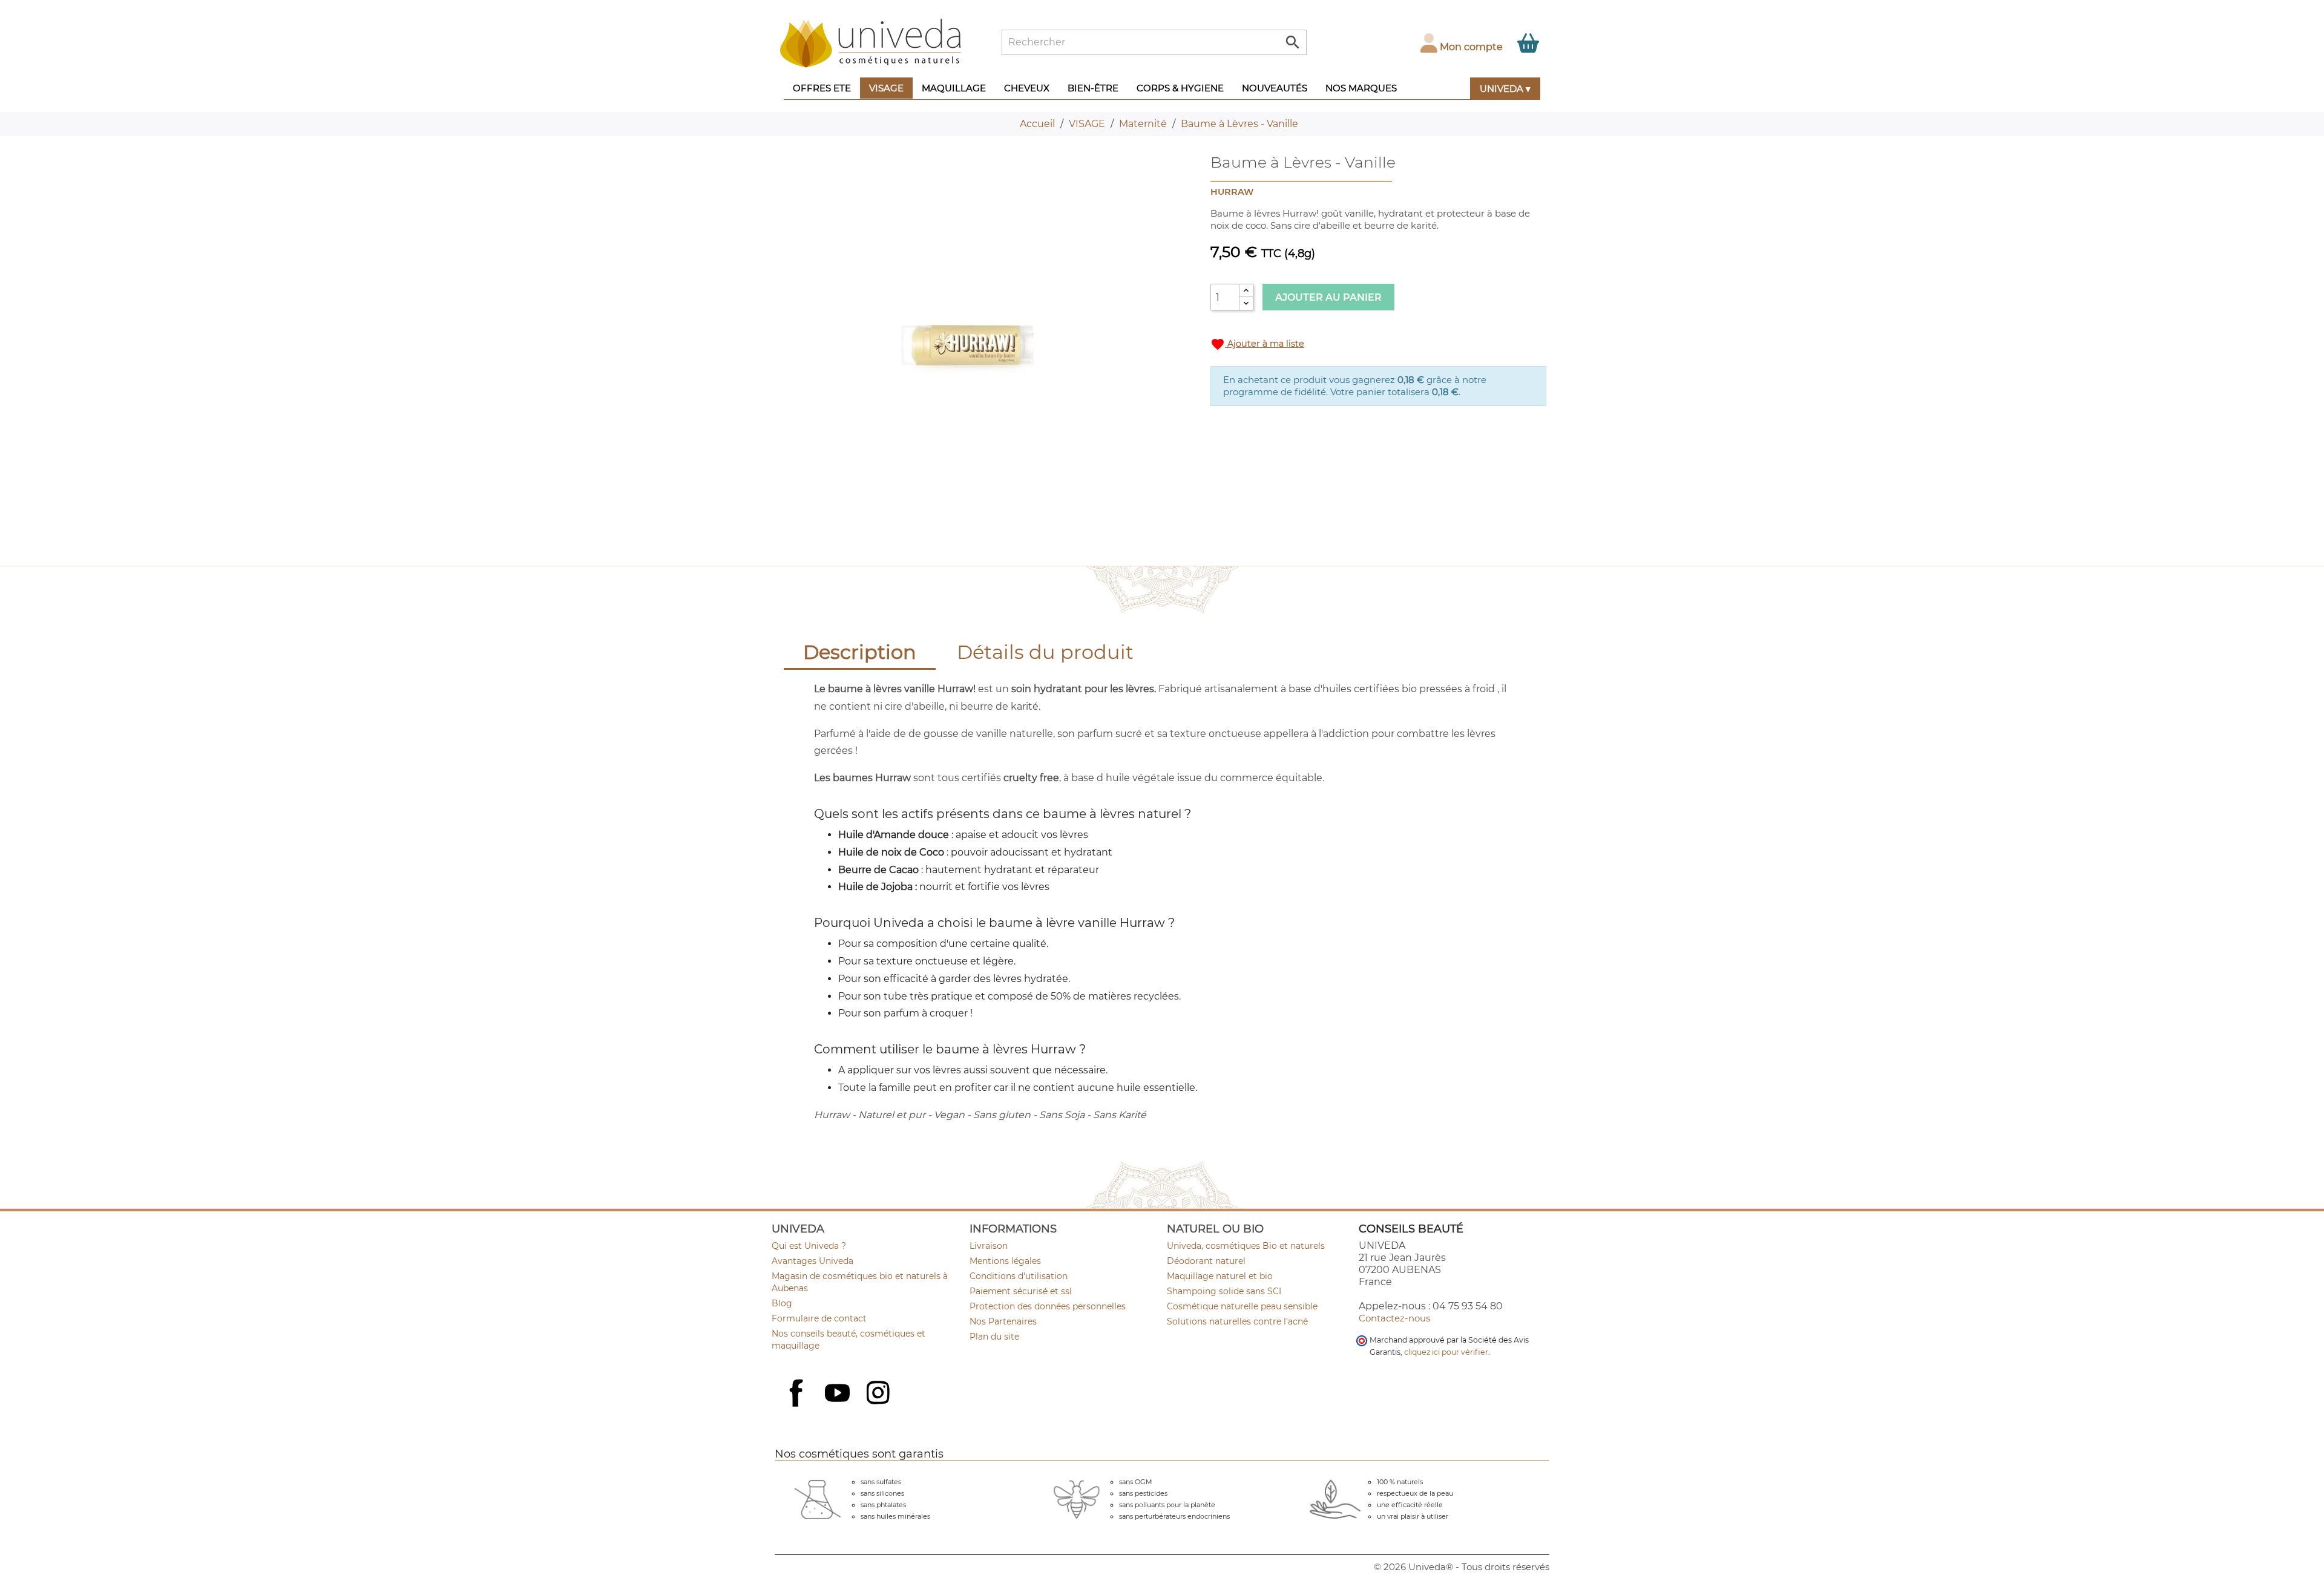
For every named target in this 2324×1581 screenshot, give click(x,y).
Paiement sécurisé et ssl (1021, 1291)
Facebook (798, 1406)
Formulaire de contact (819, 1318)
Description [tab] (860, 652)
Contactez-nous (1394, 1318)
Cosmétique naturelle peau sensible (1242, 1306)
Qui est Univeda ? (809, 1246)
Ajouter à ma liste (1257, 344)
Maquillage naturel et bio (1220, 1276)
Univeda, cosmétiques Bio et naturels (1246, 1246)
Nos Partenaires (1003, 1321)
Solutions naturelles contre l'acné (1237, 1321)
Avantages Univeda (812, 1261)
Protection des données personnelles (1048, 1306)
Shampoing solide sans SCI (1224, 1291)
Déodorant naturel (1206, 1261)
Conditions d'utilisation (1019, 1276)
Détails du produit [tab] (1045, 652)
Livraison (989, 1246)
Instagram (879, 1394)
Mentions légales (1005, 1261)
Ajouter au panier (1328, 297)
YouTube (839, 1394)
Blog (782, 1303)
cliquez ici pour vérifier (1446, 1352)
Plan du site (994, 1337)
